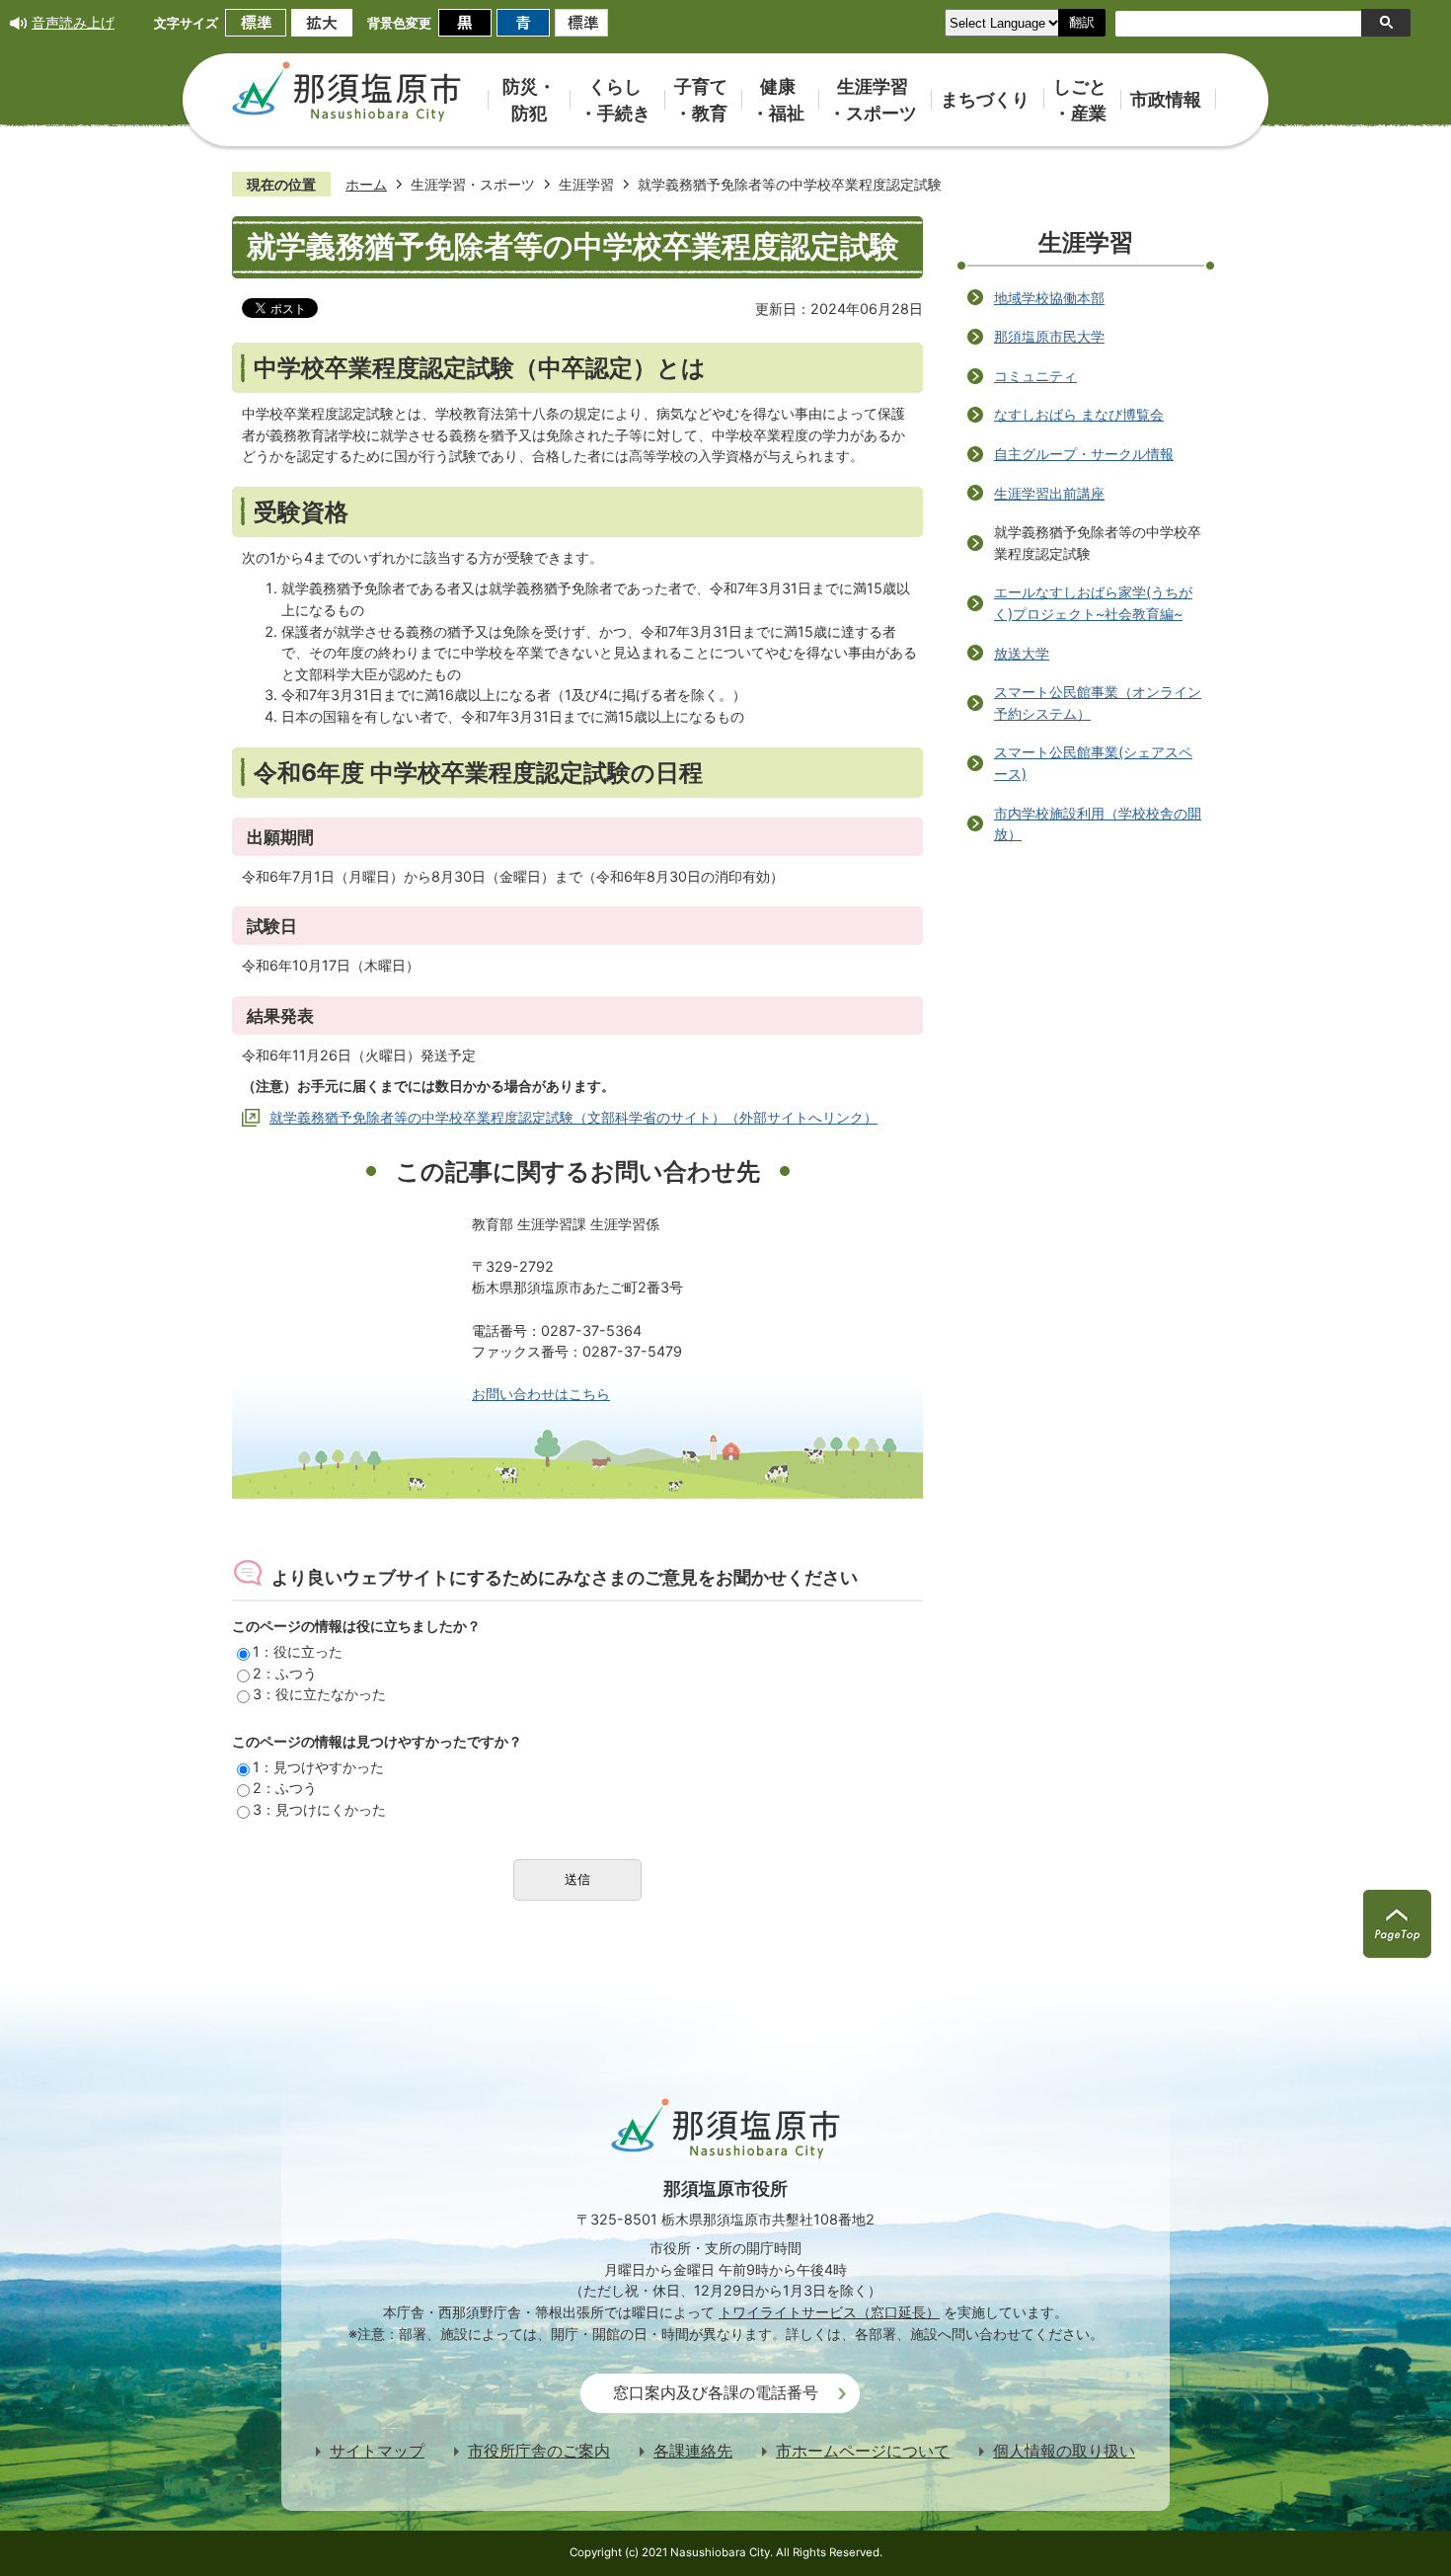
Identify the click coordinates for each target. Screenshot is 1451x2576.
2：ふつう (285, 1673)
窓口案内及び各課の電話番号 (716, 2393)
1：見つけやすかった (318, 1767)
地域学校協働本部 (1049, 298)
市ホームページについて (863, 2451)
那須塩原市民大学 (1049, 336)
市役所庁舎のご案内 (539, 2451)
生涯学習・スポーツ (473, 184)
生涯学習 (586, 184)
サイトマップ (377, 2451)
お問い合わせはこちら (541, 1394)
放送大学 (1022, 653)
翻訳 (1082, 22)
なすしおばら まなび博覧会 (1079, 414)
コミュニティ (1035, 376)
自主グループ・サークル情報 (1084, 454)
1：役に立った (298, 1651)
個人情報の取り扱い (1064, 2451)
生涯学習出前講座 (1049, 493)
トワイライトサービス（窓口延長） (829, 2312)
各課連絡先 (693, 2451)
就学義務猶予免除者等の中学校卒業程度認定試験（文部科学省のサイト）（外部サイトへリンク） (573, 1117)
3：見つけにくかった (319, 1809)
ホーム (366, 184)
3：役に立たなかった (319, 1694)
